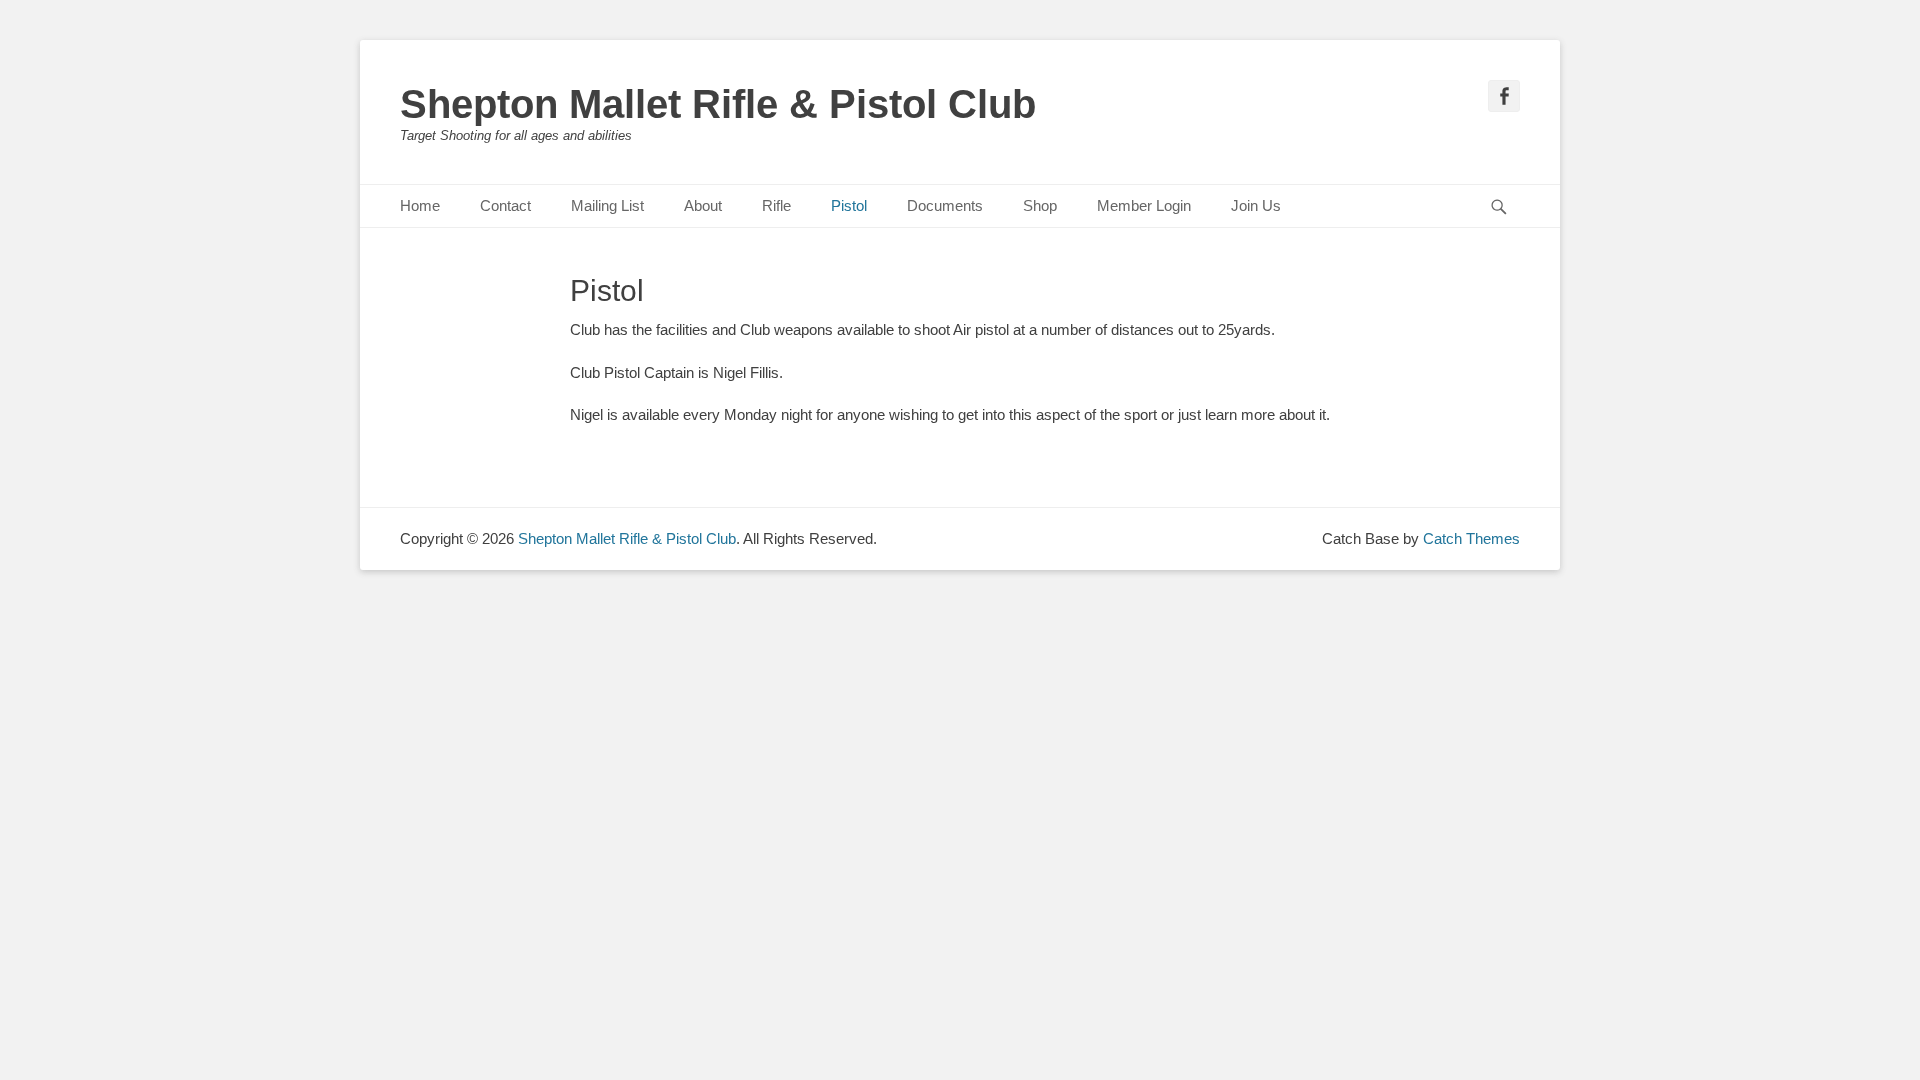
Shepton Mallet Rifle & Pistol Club (718, 104)
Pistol (849, 205)
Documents (945, 205)
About (703, 205)
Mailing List (607, 205)
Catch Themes (1471, 538)
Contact (505, 205)
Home (420, 205)
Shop (1040, 205)
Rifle (776, 205)
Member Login (1144, 205)
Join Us (1256, 205)
